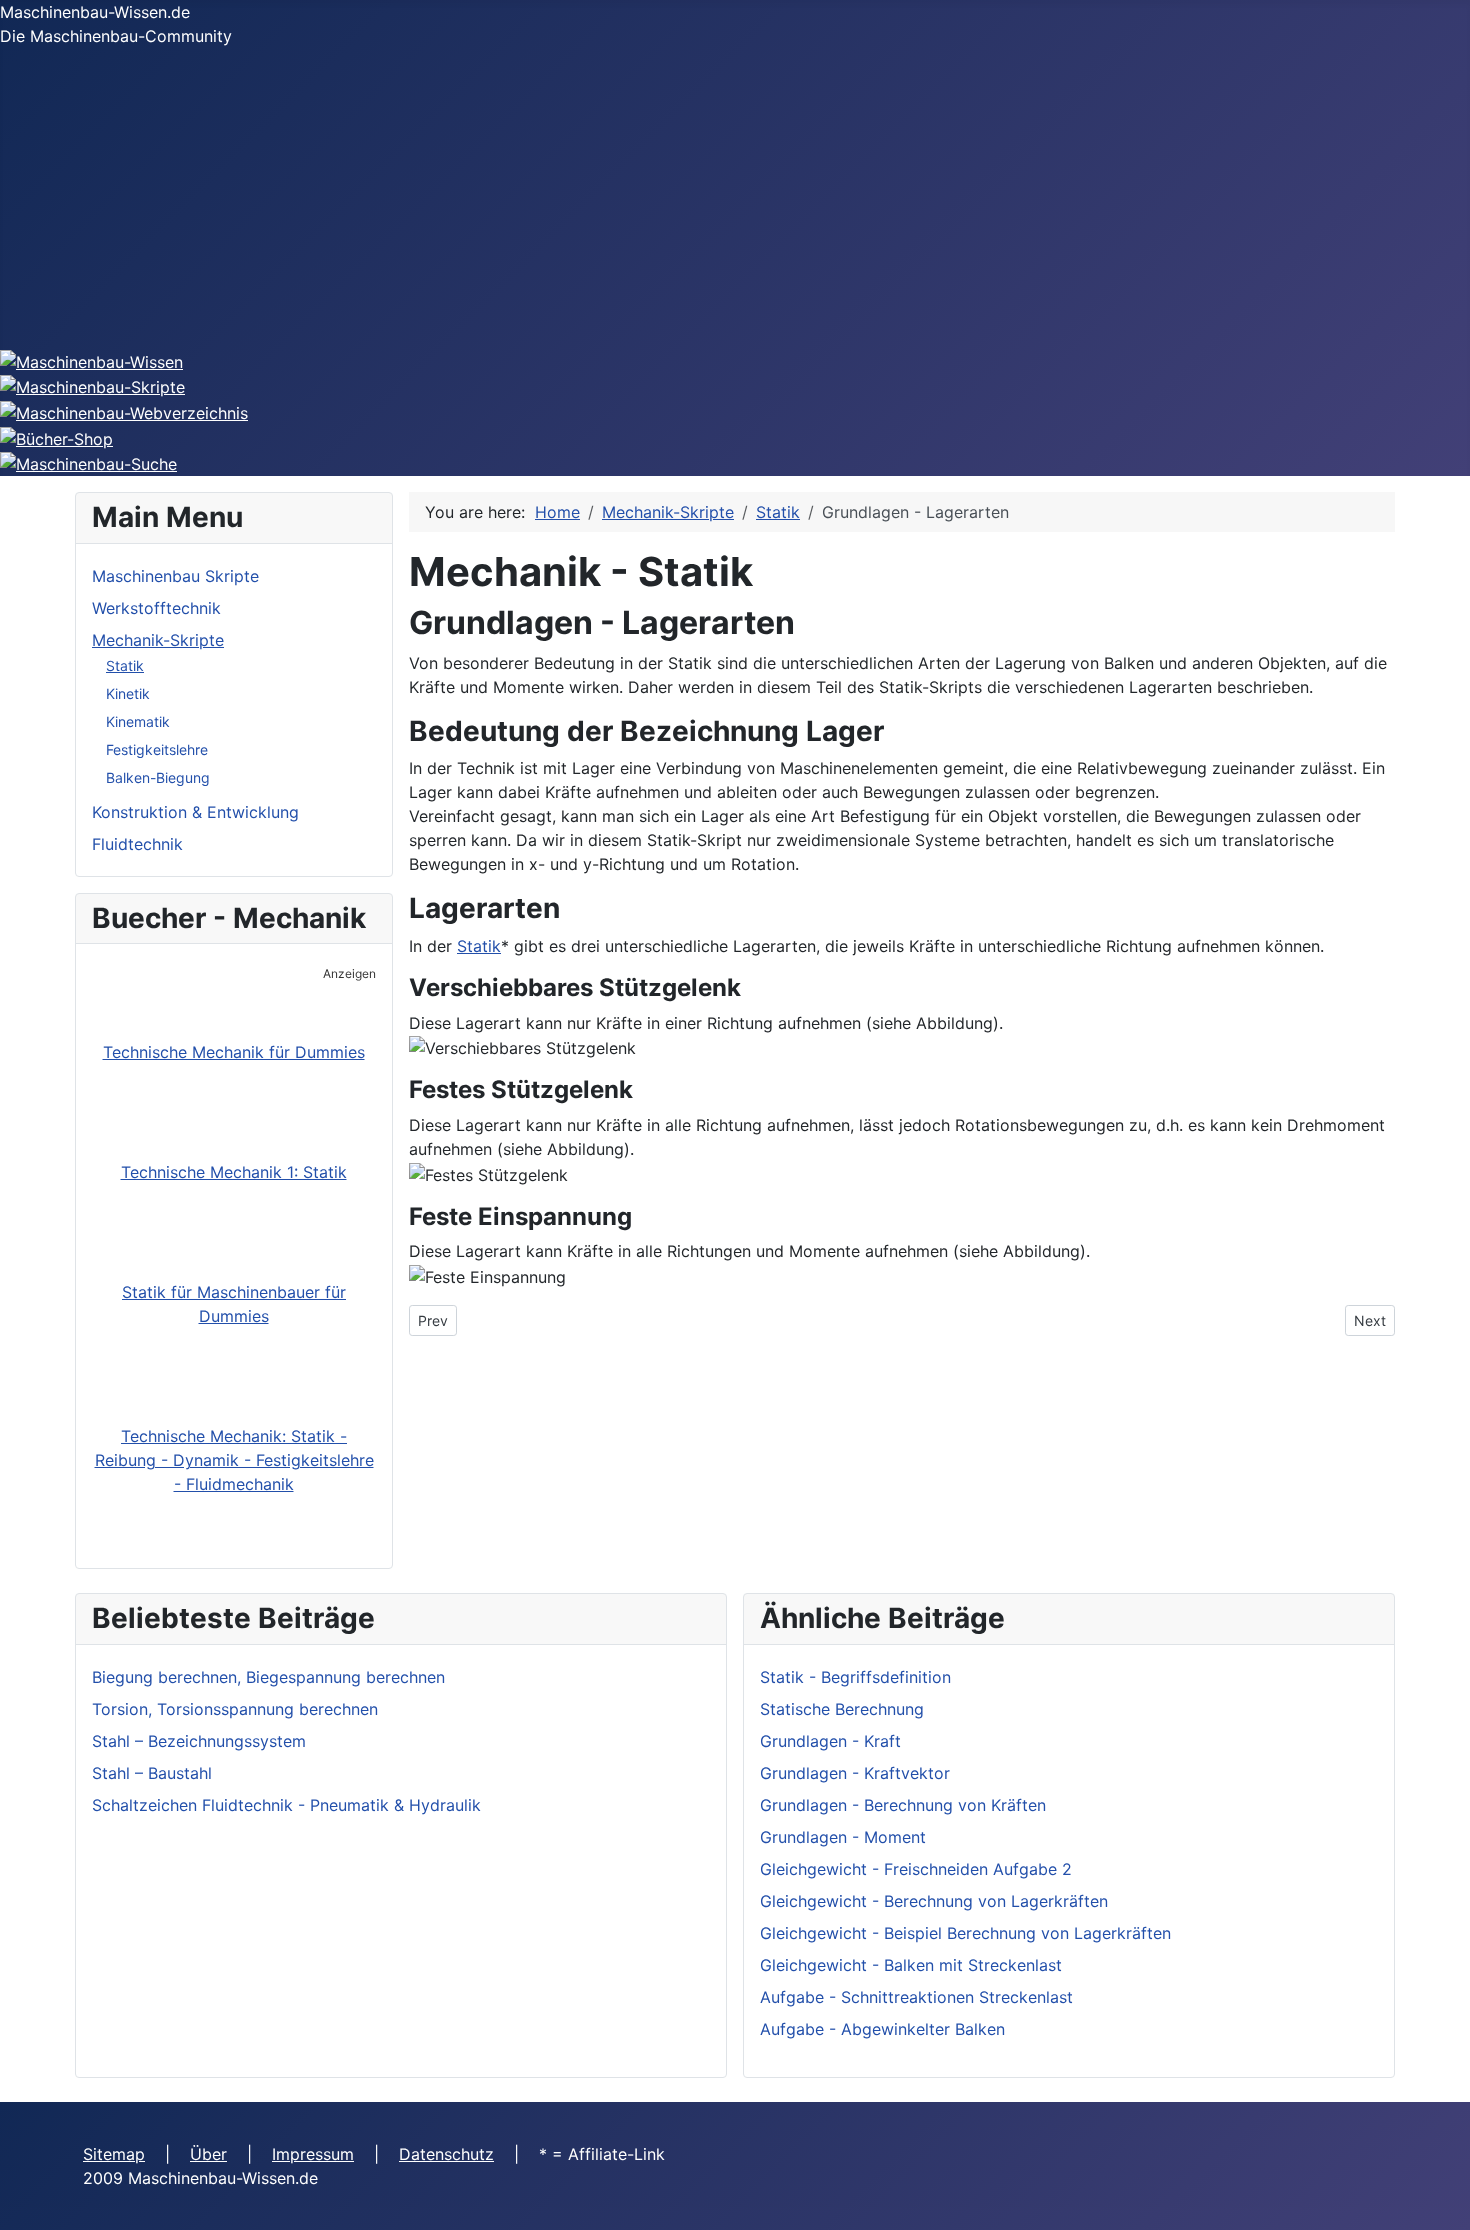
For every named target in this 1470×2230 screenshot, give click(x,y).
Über (208, 2154)
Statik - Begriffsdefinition (855, 1677)
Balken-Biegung (158, 777)
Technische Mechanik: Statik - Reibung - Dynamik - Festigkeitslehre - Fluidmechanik (234, 1460)
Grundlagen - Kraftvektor (855, 1773)
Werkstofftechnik (156, 608)
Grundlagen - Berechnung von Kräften (903, 1805)
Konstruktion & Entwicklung (195, 812)
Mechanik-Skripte (158, 640)
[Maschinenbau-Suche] (88, 463)
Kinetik (128, 693)
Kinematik (138, 721)
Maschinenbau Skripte (175, 576)
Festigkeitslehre (157, 749)
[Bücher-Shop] (56, 437)
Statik (125, 665)
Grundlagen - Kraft (830, 1741)
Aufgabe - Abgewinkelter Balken (882, 2029)
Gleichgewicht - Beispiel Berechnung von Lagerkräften (965, 1933)
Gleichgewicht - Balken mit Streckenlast (911, 1965)
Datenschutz (446, 2154)
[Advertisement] (735, 198)
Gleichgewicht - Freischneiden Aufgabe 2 (916, 1869)
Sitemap (114, 2154)
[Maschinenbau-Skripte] (92, 386)
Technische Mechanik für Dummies (234, 1052)
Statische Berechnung (842, 1709)
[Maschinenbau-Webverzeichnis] (124, 411)
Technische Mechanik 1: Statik (234, 1172)
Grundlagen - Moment (843, 1837)
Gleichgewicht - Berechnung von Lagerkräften (934, 1901)
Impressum (313, 2154)
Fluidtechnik (137, 844)
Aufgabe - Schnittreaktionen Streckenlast (916, 1997)
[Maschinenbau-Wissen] (91, 360)
